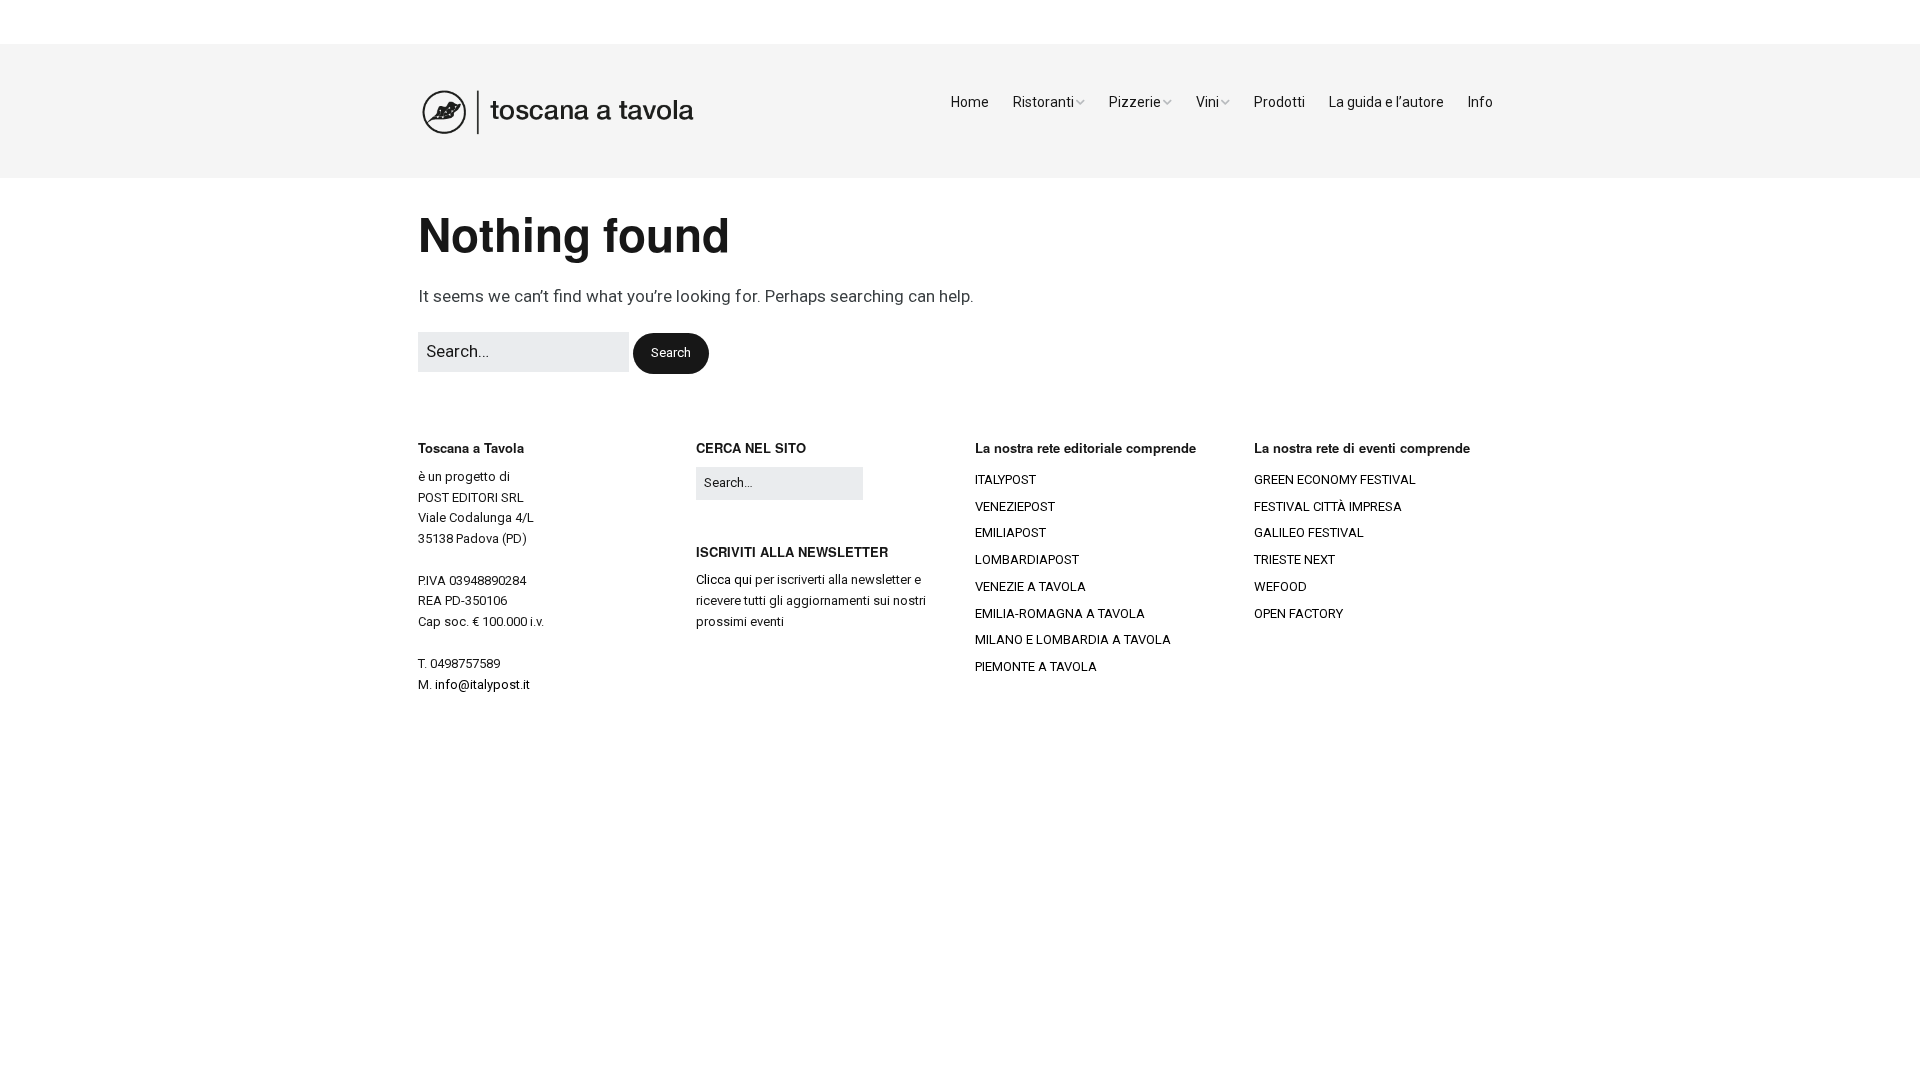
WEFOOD (1280, 586)
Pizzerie (1135, 102)
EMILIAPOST (1010, 532)
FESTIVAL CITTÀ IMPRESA (1328, 506)
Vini (1207, 102)
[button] (671, 353)
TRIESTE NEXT (1294, 559)
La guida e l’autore (1386, 102)
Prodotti (1279, 102)
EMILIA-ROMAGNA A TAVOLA (1060, 613)
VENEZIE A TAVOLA (1030, 586)
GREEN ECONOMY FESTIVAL (1335, 479)
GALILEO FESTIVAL (1309, 532)
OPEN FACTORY (1298, 613)
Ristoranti (1043, 102)
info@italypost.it (482, 684)
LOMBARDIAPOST (1027, 559)
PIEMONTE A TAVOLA (1036, 666)
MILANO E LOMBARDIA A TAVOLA (1073, 639)
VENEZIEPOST (1015, 506)
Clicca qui (724, 579)
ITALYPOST (1005, 479)
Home (970, 102)
